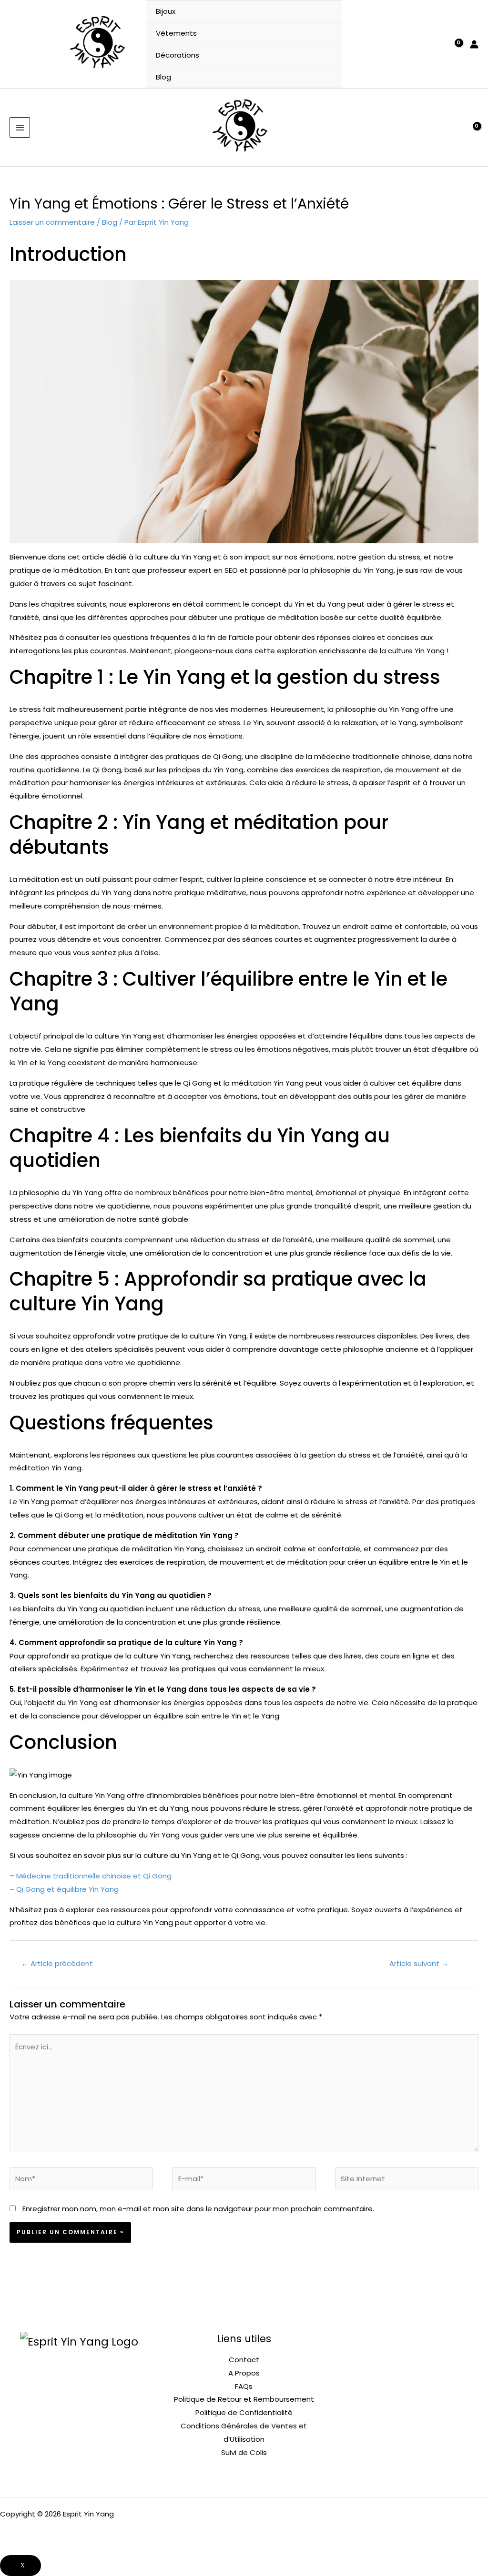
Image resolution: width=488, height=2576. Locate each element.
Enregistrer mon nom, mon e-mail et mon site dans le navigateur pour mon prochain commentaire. (198, 2209)
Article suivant (419, 1963)
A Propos (244, 2373)
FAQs (244, 2386)
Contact (244, 2360)
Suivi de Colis (244, 2452)
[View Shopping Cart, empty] (454, 44)
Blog (163, 77)
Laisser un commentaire (52, 222)
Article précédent (57, 1963)
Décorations (178, 55)
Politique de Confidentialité (244, 2412)
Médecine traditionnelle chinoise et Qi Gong (94, 1876)
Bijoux (166, 11)
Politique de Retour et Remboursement (244, 2399)
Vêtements (176, 33)
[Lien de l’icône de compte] (474, 44)
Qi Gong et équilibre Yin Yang (67, 1889)
